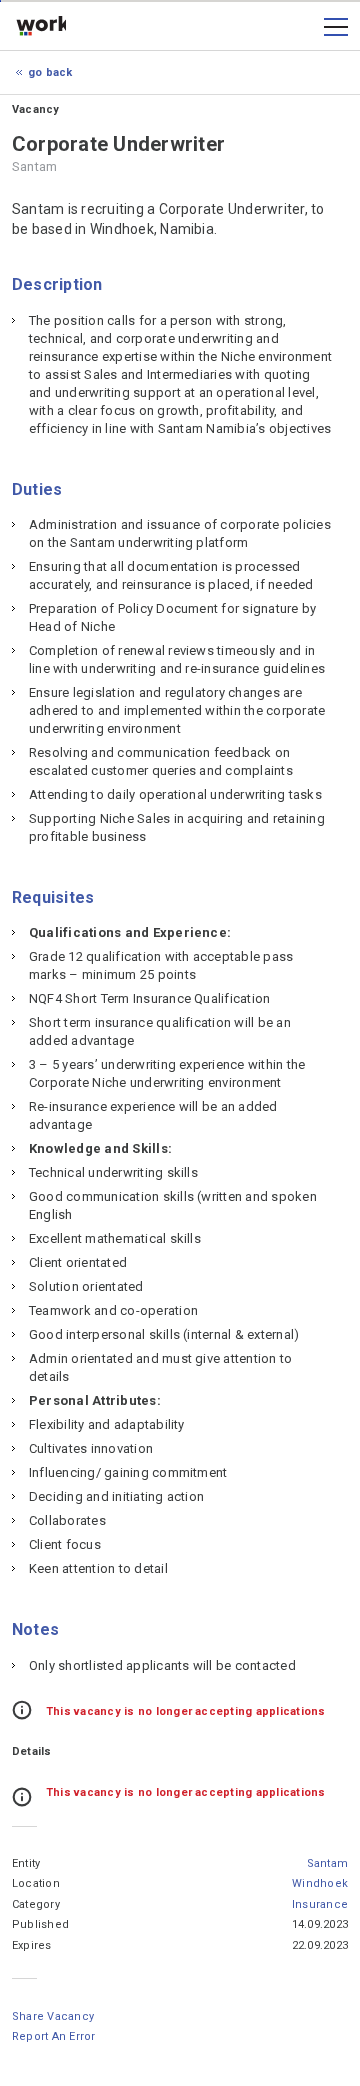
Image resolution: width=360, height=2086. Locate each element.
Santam (327, 1863)
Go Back (50, 72)
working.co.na (41, 27)
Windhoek (320, 1883)
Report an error (54, 2036)
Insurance (320, 1904)
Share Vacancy (53, 2016)
